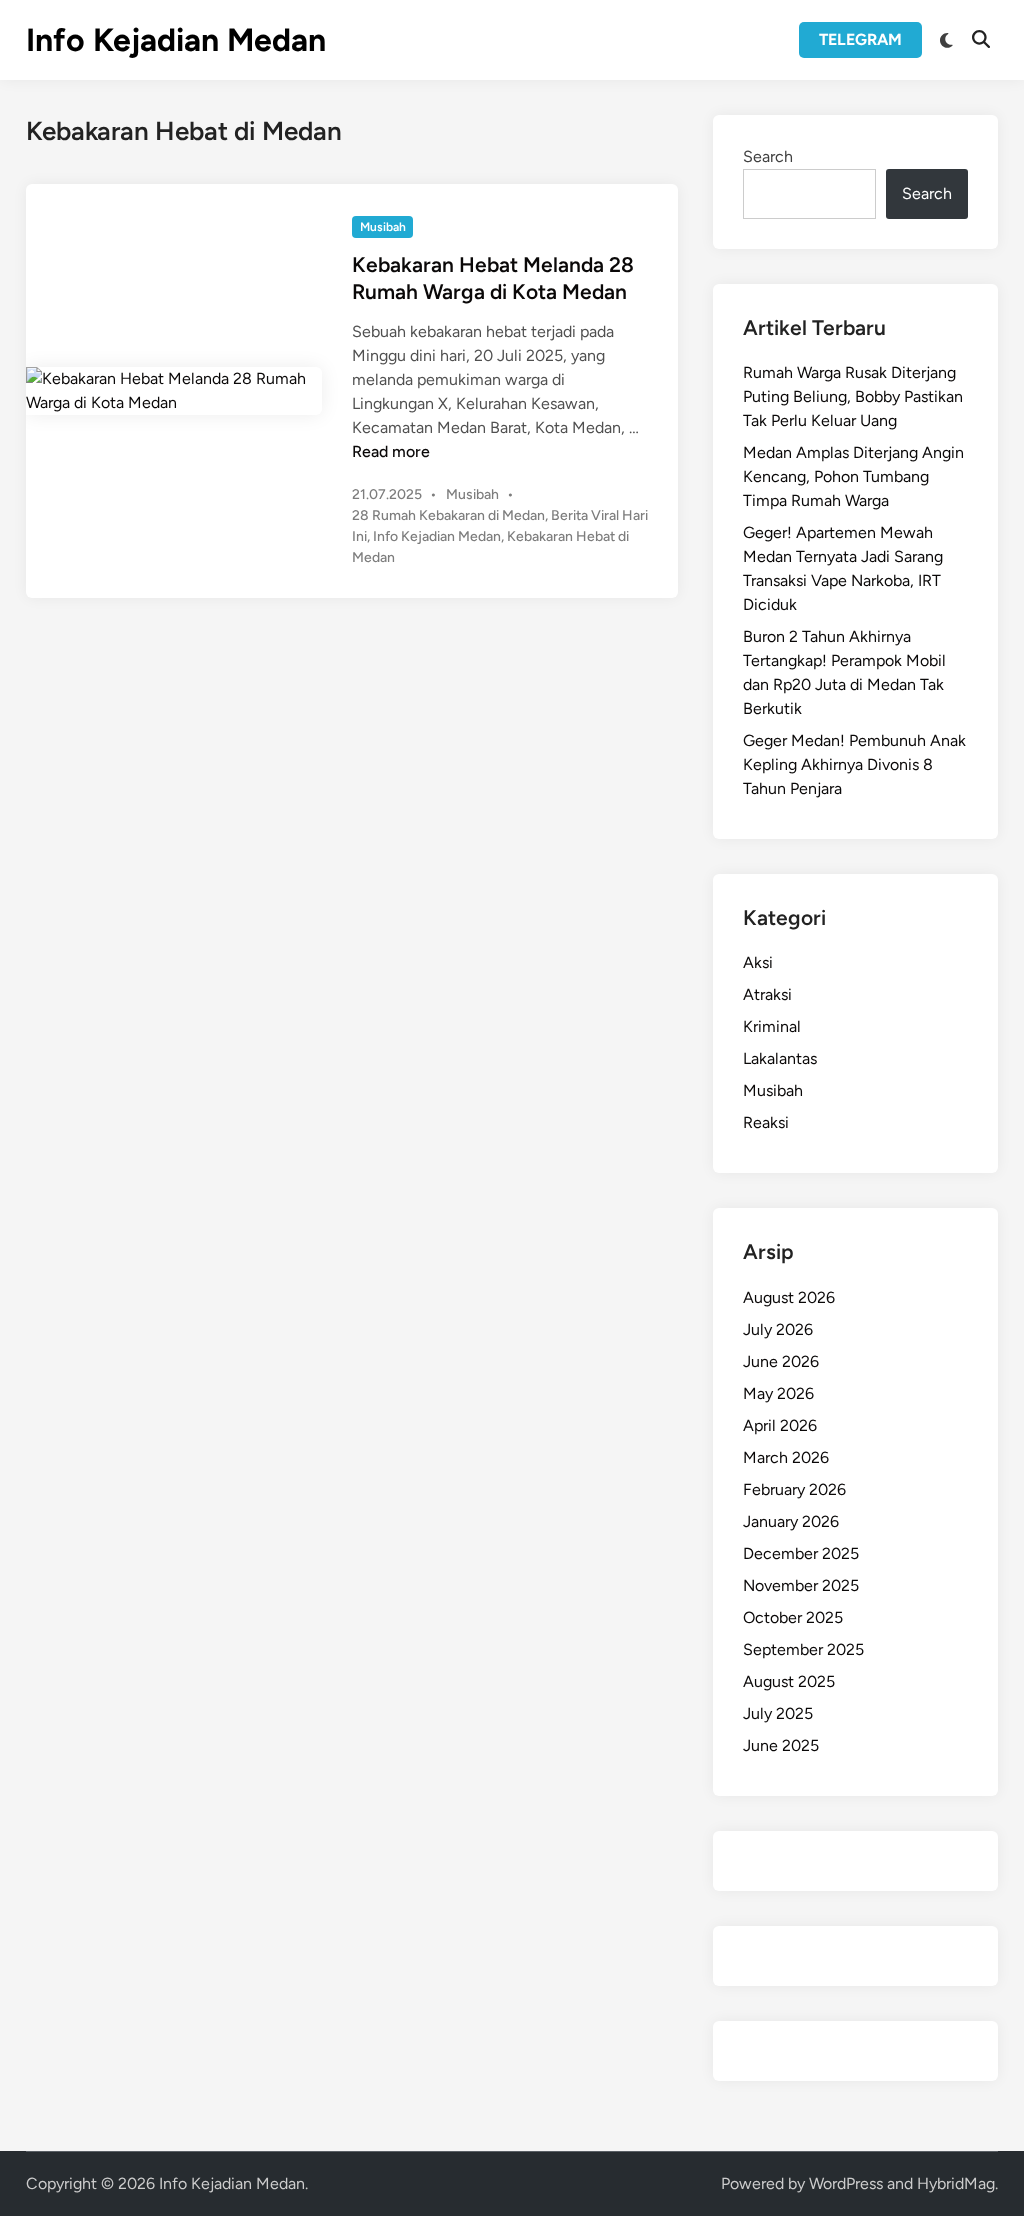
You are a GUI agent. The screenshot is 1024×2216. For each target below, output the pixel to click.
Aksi (758, 962)
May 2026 (778, 1393)
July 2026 (778, 1329)
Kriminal (772, 1026)
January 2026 (791, 1521)
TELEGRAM (860, 39)
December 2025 (801, 1553)
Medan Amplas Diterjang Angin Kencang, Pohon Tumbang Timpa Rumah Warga (853, 476)
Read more (391, 451)
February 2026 (794, 1489)
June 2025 (781, 1745)
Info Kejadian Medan (176, 40)
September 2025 (803, 1649)
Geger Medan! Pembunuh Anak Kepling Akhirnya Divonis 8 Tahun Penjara (854, 764)
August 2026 (789, 1297)
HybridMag (956, 2183)
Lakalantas (780, 1058)
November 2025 (801, 1585)
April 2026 (780, 1425)
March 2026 (786, 1457)
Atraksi (767, 994)
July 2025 (778, 1713)
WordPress (846, 2183)
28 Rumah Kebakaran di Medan (448, 515)
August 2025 (789, 1681)
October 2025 (793, 1617)
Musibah (383, 227)
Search (768, 156)
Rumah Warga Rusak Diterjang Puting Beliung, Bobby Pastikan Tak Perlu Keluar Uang (853, 396)
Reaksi (766, 1122)
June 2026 (781, 1361)
